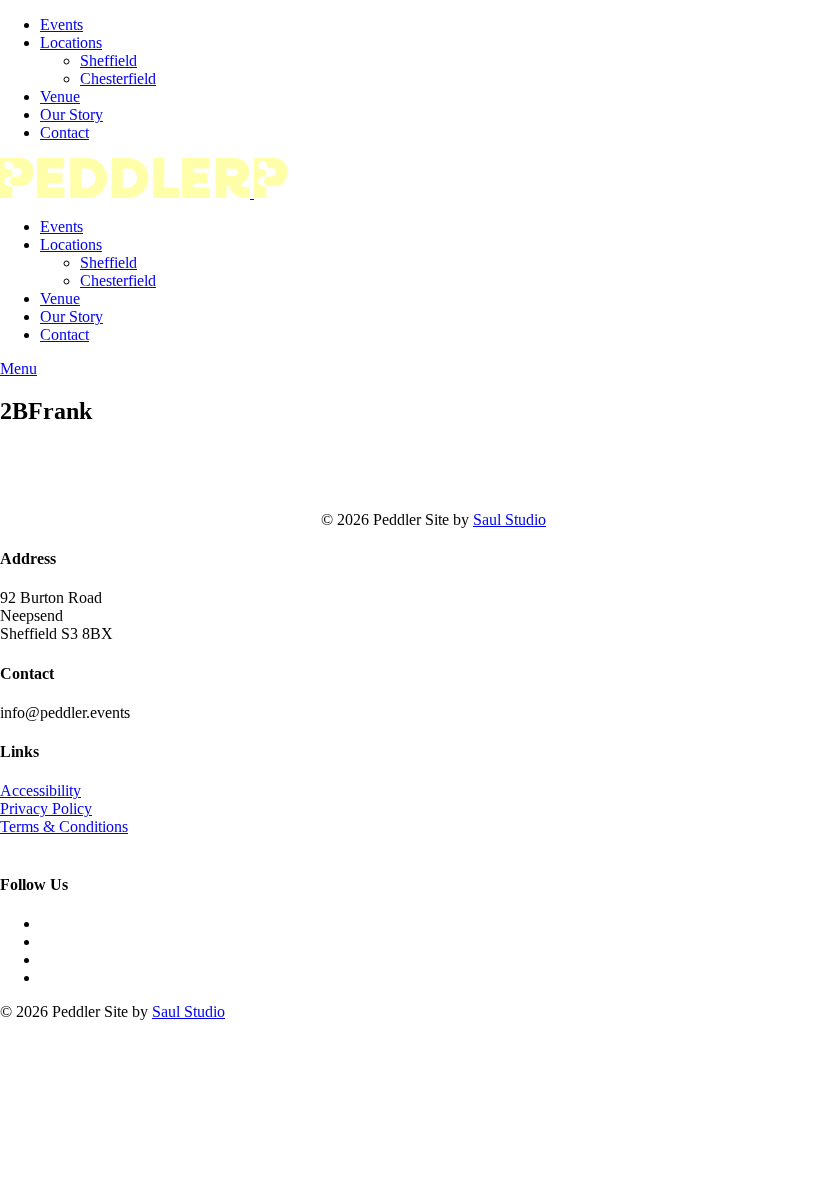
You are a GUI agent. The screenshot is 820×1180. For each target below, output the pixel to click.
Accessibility (40, 790)
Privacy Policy (46, 808)
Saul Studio (509, 519)
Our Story (71, 114)
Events (61, 24)
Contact (64, 132)
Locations (71, 42)
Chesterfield (118, 78)
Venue (60, 96)
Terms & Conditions (64, 826)
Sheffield (108, 60)
